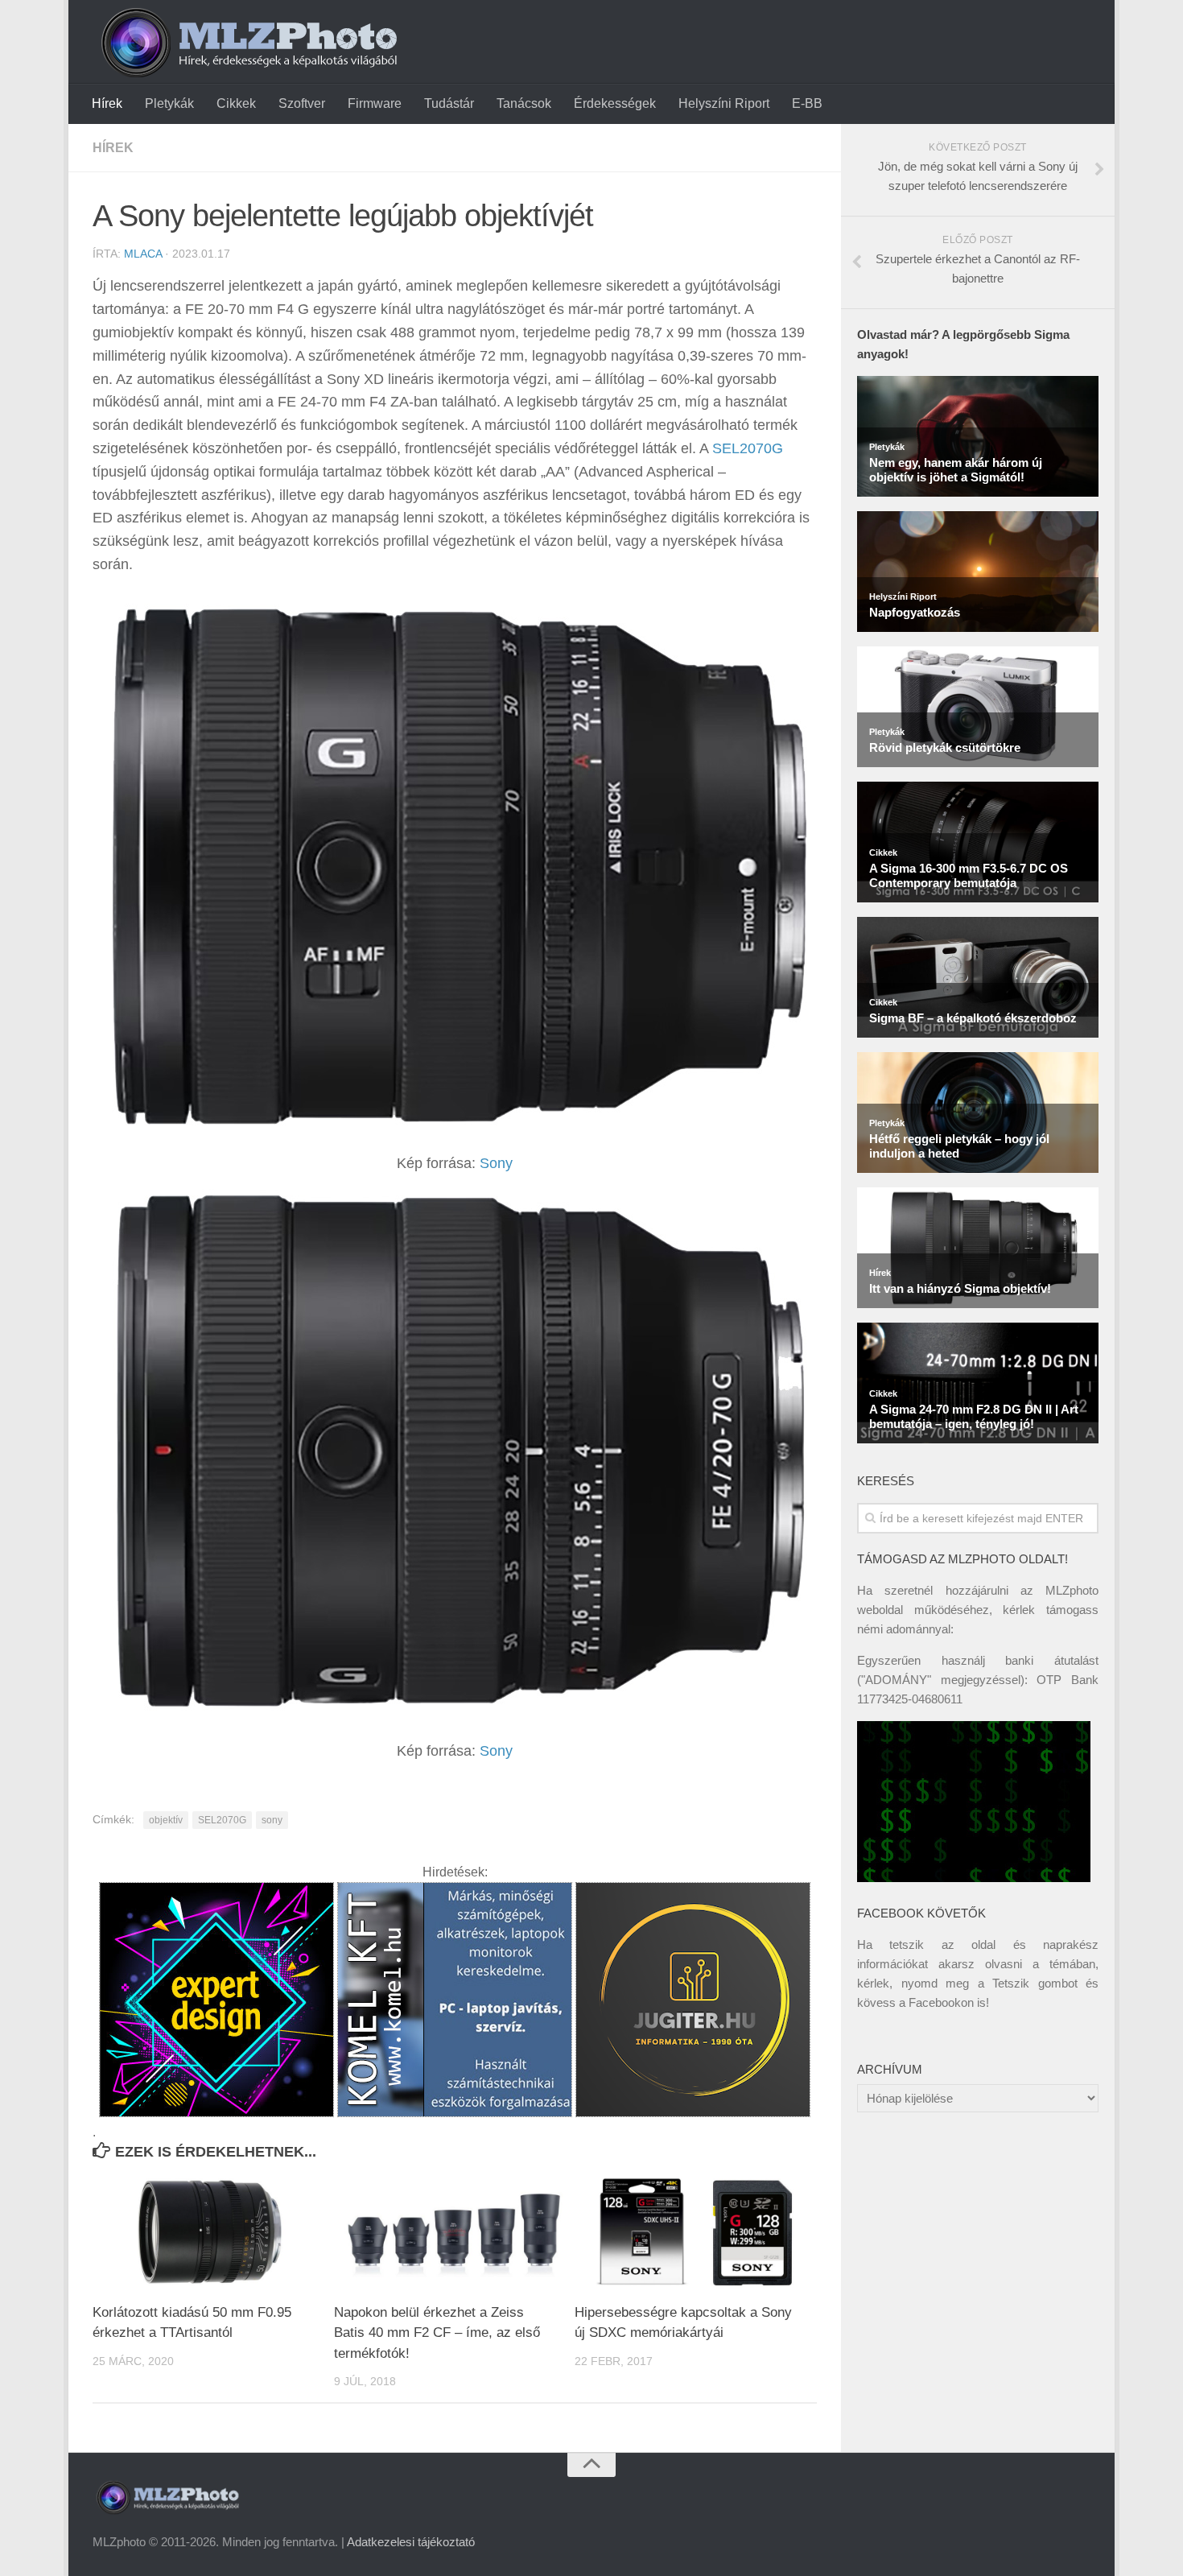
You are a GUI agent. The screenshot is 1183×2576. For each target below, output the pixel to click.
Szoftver (302, 103)
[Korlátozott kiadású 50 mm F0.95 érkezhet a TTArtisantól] (213, 2233)
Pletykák (169, 103)
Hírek (107, 103)
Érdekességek (615, 103)
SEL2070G (748, 448)
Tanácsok (524, 103)
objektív (166, 1820)
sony (272, 1820)
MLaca (143, 254)
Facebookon (941, 2002)
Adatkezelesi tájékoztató (411, 2542)
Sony (496, 1163)
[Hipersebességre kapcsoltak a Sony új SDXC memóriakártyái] (695, 2233)
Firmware (375, 103)
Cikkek (236, 103)
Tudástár (449, 103)
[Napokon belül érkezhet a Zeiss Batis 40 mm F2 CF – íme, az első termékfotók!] (454, 2233)
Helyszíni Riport (724, 103)
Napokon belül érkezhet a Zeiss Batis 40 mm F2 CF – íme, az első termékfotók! (437, 2333)
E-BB (807, 103)
